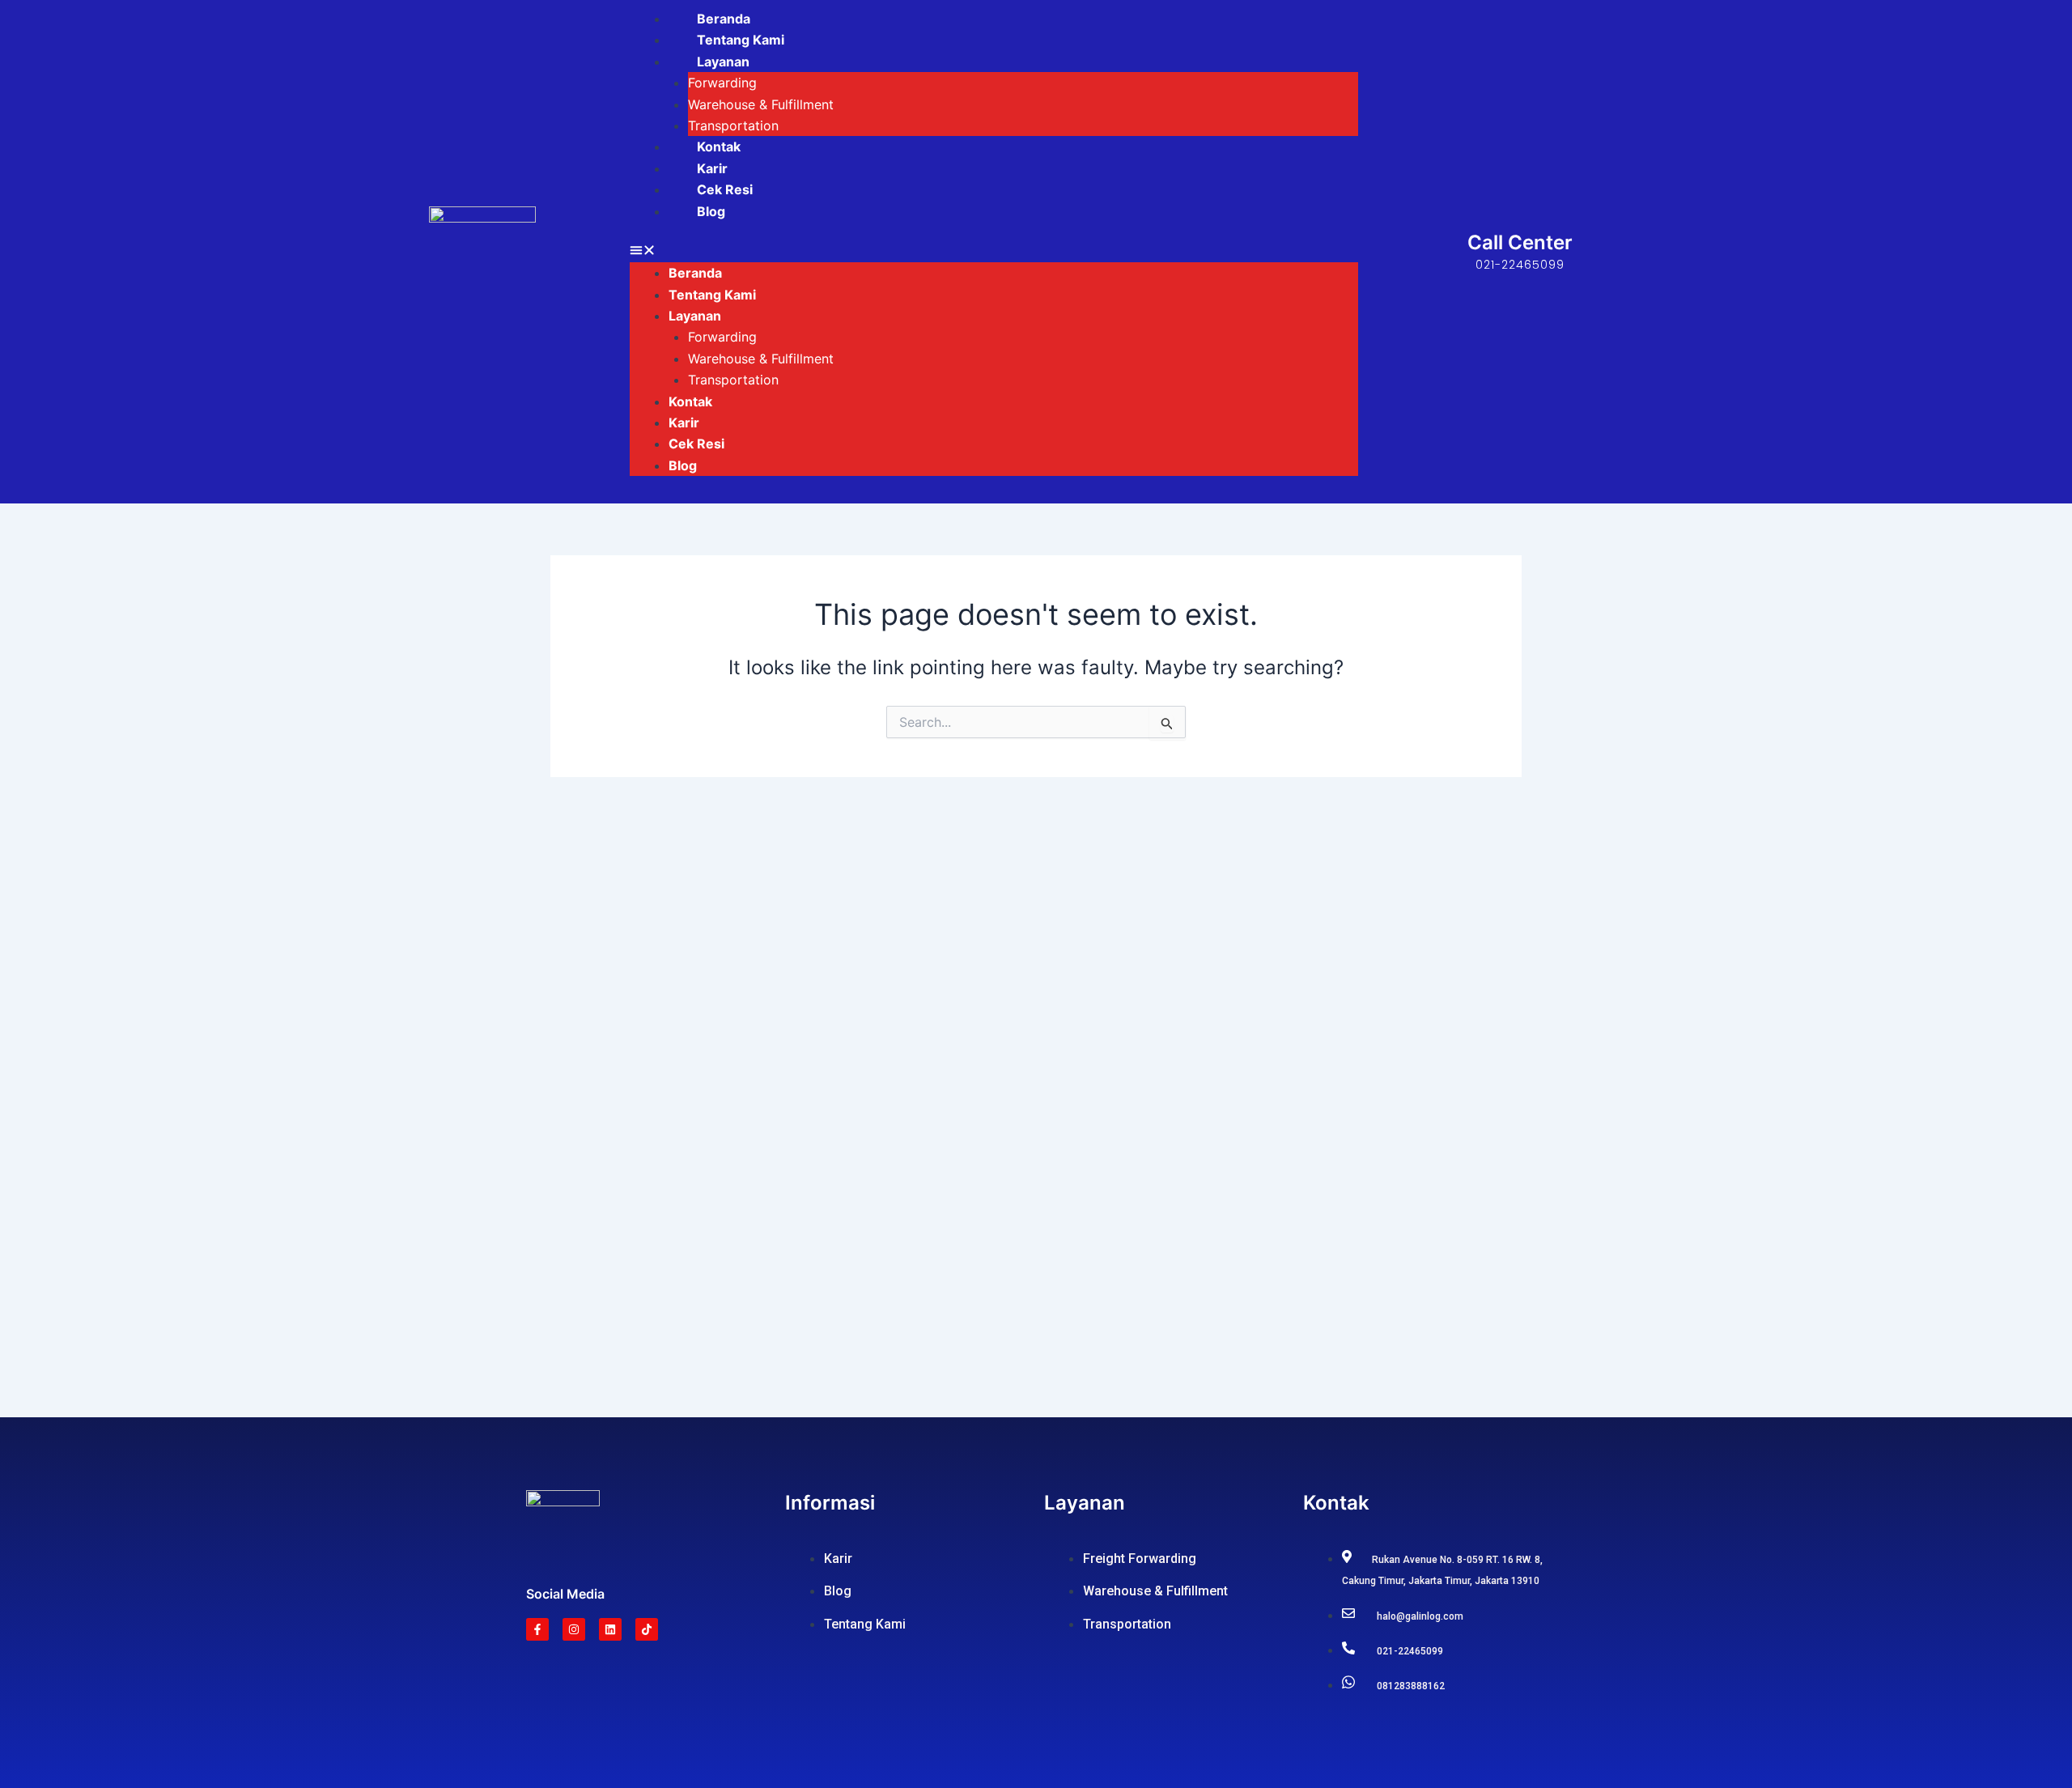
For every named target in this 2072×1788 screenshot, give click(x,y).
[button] (994, 252)
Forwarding (722, 83)
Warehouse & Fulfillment (761, 104)
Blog (711, 211)
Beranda (724, 19)
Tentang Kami (741, 40)
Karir (712, 168)
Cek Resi (725, 189)
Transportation (733, 125)
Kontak (719, 147)
